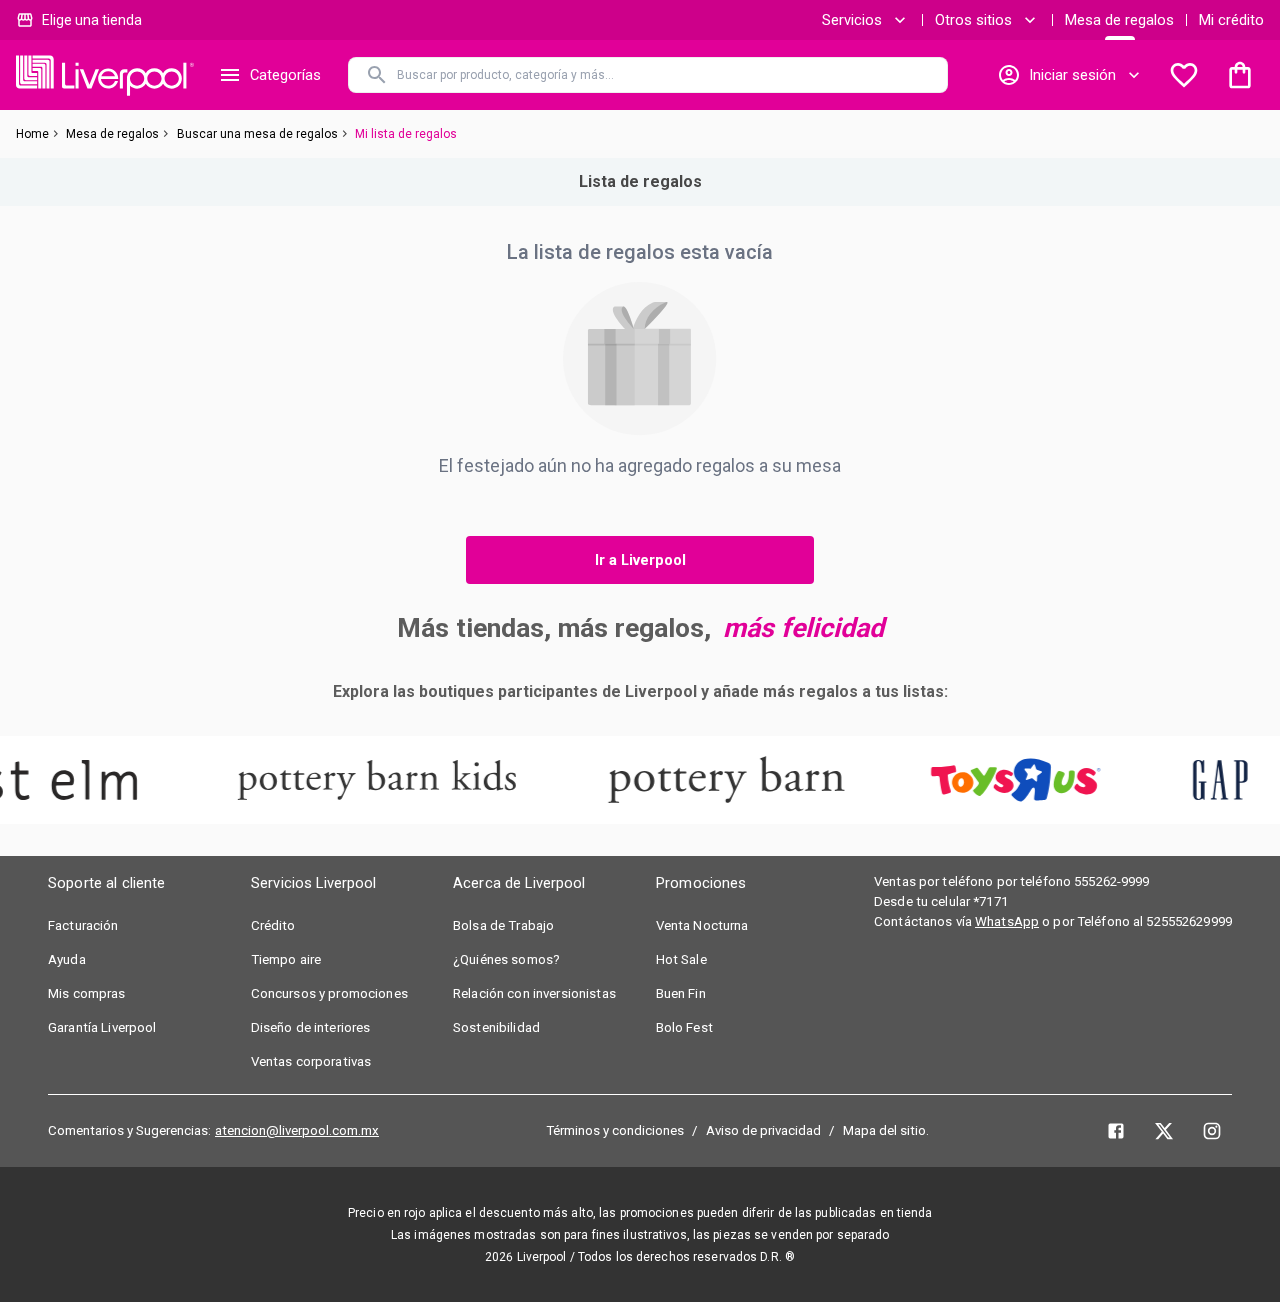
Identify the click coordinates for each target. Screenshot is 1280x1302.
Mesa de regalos (1119, 20)
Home (32, 134)
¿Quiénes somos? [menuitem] (506, 959)
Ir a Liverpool (640, 560)
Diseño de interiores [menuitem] (311, 1027)
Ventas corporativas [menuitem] (311, 1061)
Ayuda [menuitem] (67, 959)
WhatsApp (1007, 921)
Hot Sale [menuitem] (681, 959)
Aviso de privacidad (763, 1130)
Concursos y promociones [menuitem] (329, 993)
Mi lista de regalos (406, 134)
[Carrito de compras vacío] (1240, 75)
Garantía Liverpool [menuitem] (102, 1027)
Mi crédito (1231, 20)
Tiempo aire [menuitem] (286, 959)
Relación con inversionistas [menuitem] (534, 993)
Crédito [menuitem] (273, 925)
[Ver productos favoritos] (1184, 75)
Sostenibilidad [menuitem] (496, 1027)
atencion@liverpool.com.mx (297, 1130)
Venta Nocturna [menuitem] (702, 925)
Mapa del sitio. (886, 1130)
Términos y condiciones (615, 1130)
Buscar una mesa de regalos (257, 134)
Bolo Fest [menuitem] (684, 1027)
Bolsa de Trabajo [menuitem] (503, 925)
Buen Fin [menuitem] (681, 993)
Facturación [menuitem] (83, 925)
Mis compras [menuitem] (87, 993)
